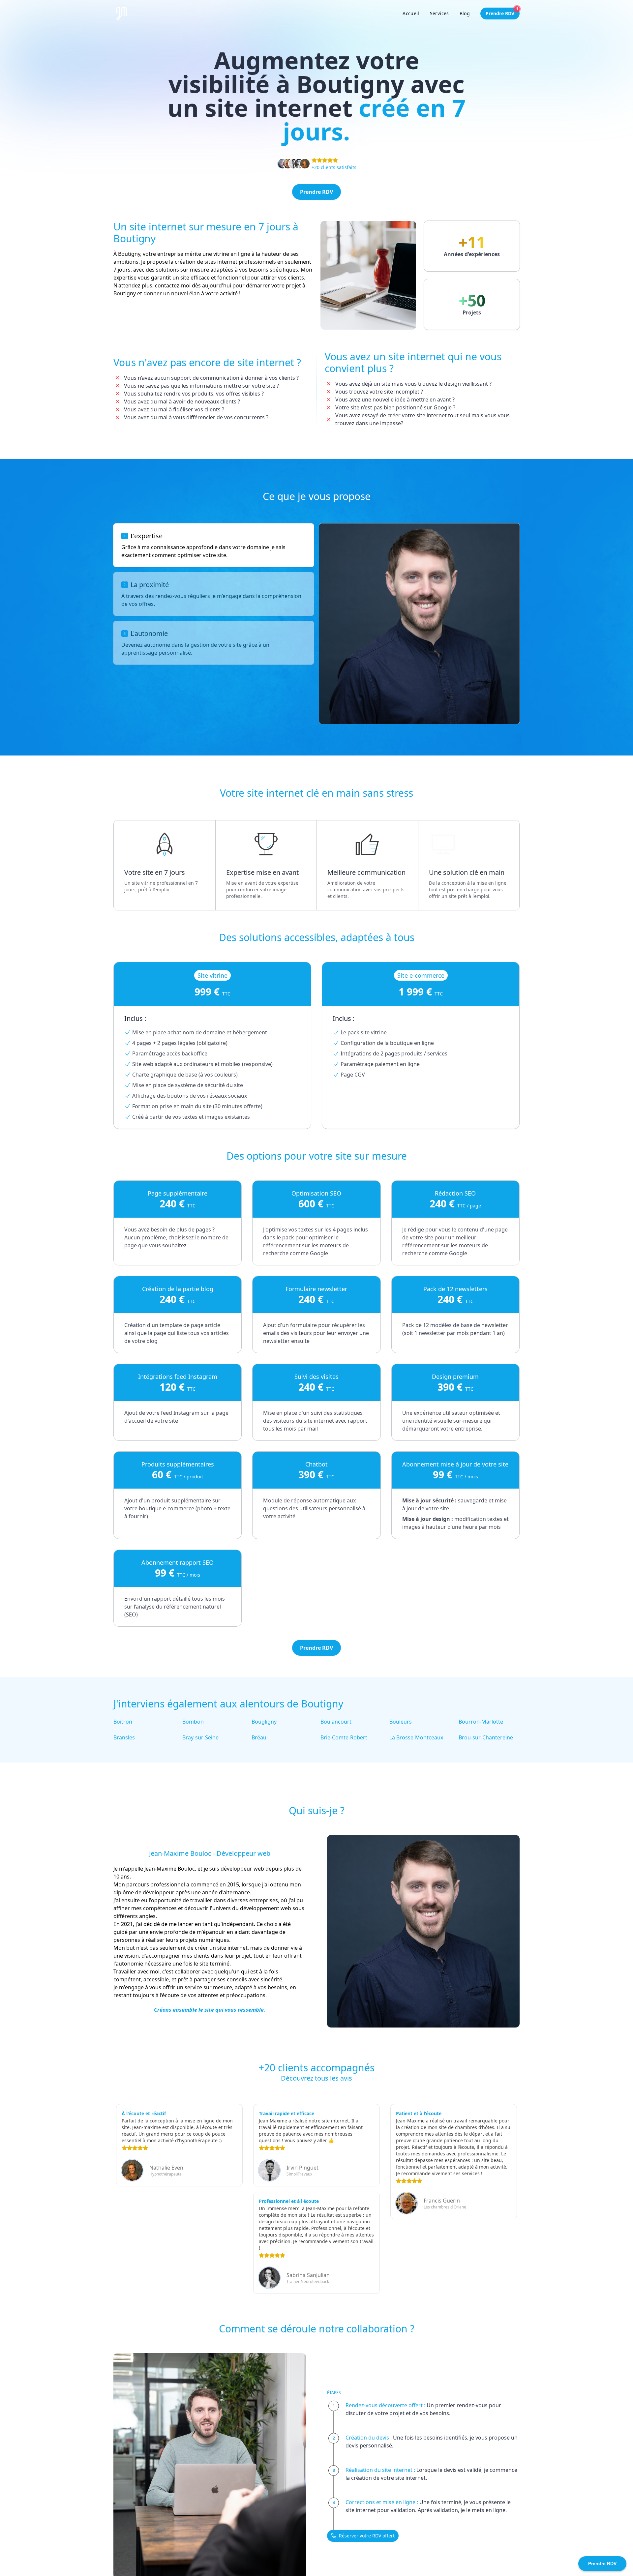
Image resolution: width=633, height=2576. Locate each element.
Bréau (259, 1737)
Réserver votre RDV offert (367, 2536)
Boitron (123, 1722)
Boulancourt (336, 1722)
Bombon (193, 1722)
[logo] (122, 14)
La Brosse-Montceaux (416, 1737)
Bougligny (264, 1722)
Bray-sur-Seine (200, 1737)
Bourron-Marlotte (481, 1722)
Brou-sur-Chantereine (486, 1737)
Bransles (124, 1737)
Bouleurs (401, 1722)
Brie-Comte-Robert (344, 1737)
